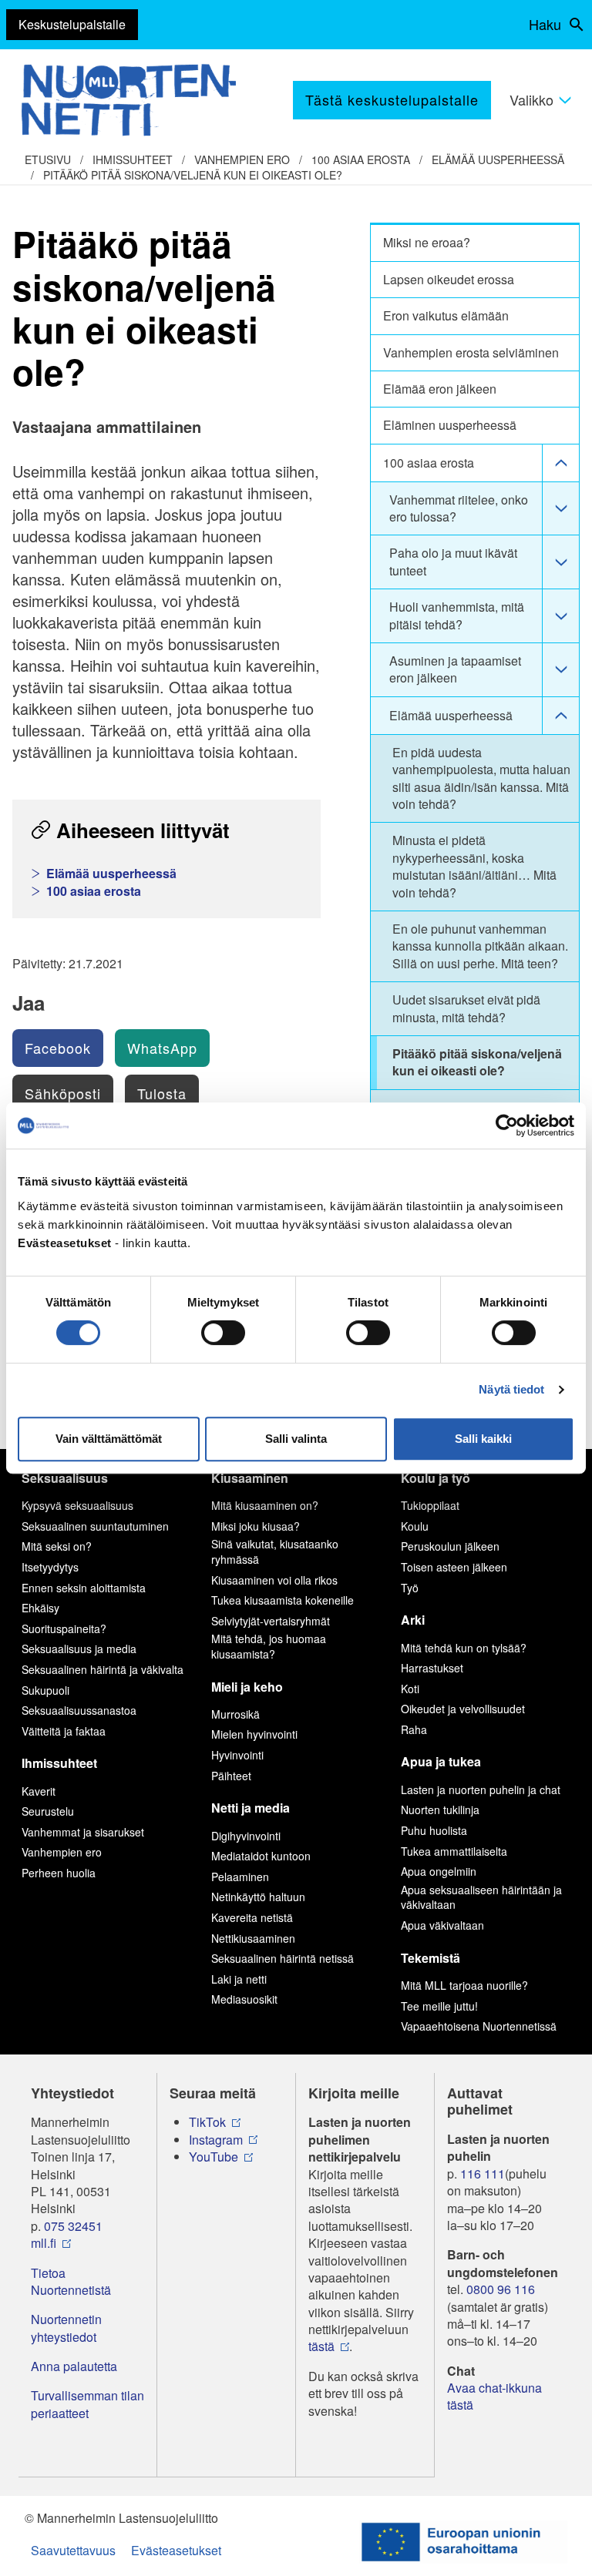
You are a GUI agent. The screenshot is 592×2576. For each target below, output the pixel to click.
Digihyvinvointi (246, 1836)
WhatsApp (162, 1048)
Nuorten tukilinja (440, 1810)
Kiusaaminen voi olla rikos (274, 1580)
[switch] (223, 1333)
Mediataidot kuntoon (261, 1856)
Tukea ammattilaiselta (454, 1851)
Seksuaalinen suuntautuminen (95, 1526)
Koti (410, 1689)
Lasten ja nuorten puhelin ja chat (481, 1789)
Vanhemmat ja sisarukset (83, 1832)
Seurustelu (48, 1811)
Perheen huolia (59, 1873)
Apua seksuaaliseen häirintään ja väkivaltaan (481, 1897)
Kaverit (39, 1791)
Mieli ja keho (247, 1687)
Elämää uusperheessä (498, 159)
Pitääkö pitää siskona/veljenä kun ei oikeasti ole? (193, 175)
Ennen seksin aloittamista (84, 1588)
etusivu (48, 159)
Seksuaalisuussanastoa (79, 1710)
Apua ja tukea (441, 1761)
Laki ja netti (239, 1979)
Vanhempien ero (242, 159)
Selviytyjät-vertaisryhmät (271, 1621)
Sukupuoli (45, 1690)
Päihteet (231, 1776)
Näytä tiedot (511, 1389)
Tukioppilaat (430, 1505)
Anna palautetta (74, 2366)
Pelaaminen (240, 1877)
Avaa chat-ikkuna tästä (494, 2397)
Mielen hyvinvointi (254, 1734)
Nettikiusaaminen (253, 1938)
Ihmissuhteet (133, 159)
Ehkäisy (40, 1608)
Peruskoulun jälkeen (450, 1546)
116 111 (483, 2174)
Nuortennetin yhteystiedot (66, 2328)
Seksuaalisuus (65, 1478)
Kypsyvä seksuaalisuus (77, 1505)
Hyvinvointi (237, 1755)
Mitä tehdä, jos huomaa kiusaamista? (269, 1646)
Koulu (415, 1526)
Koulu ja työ (436, 1478)
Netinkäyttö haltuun (258, 1897)
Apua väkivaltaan (442, 1925)
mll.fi (44, 2243)
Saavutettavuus (73, 2550)
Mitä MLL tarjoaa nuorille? (464, 1985)
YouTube (214, 2157)
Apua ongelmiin (439, 1871)
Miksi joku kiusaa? (256, 1526)
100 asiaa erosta (361, 159)
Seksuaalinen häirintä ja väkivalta (103, 1669)
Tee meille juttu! (439, 2006)
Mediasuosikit (244, 1999)
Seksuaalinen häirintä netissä (283, 1958)
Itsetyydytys (50, 1567)
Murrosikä (235, 1714)
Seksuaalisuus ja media (79, 1649)
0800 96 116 (501, 2289)
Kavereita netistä (252, 1917)
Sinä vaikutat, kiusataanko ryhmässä (275, 1551)
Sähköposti (63, 1093)
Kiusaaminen (250, 1478)
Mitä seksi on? (57, 1546)
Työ (410, 1588)
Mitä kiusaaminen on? (265, 1505)
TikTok (207, 2122)
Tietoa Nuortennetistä (71, 2282)
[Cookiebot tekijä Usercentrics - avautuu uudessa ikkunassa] (507, 1125)
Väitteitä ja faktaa (64, 1731)
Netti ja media (251, 1808)
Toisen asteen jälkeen (454, 1567)
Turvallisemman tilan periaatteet (87, 2404)
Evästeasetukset (176, 2550)
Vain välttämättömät (109, 1439)
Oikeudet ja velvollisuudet (463, 1709)
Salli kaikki (483, 1439)
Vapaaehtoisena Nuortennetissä (479, 2026)
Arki (413, 1620)
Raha (414, 1729)
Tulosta (162, 1093)
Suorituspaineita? (64, 1628)
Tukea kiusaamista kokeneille (283, 1600)
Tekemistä (431, 1958)
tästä (321, 2346)
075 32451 (73, 2226)
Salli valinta (296, 1439)
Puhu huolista (434, 1830)
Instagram (216, 2140)
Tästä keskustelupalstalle (392, 99)
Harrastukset (432, 1668)
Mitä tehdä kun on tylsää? (464, 1648)
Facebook (58, 1048)
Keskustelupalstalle (72, 24)
